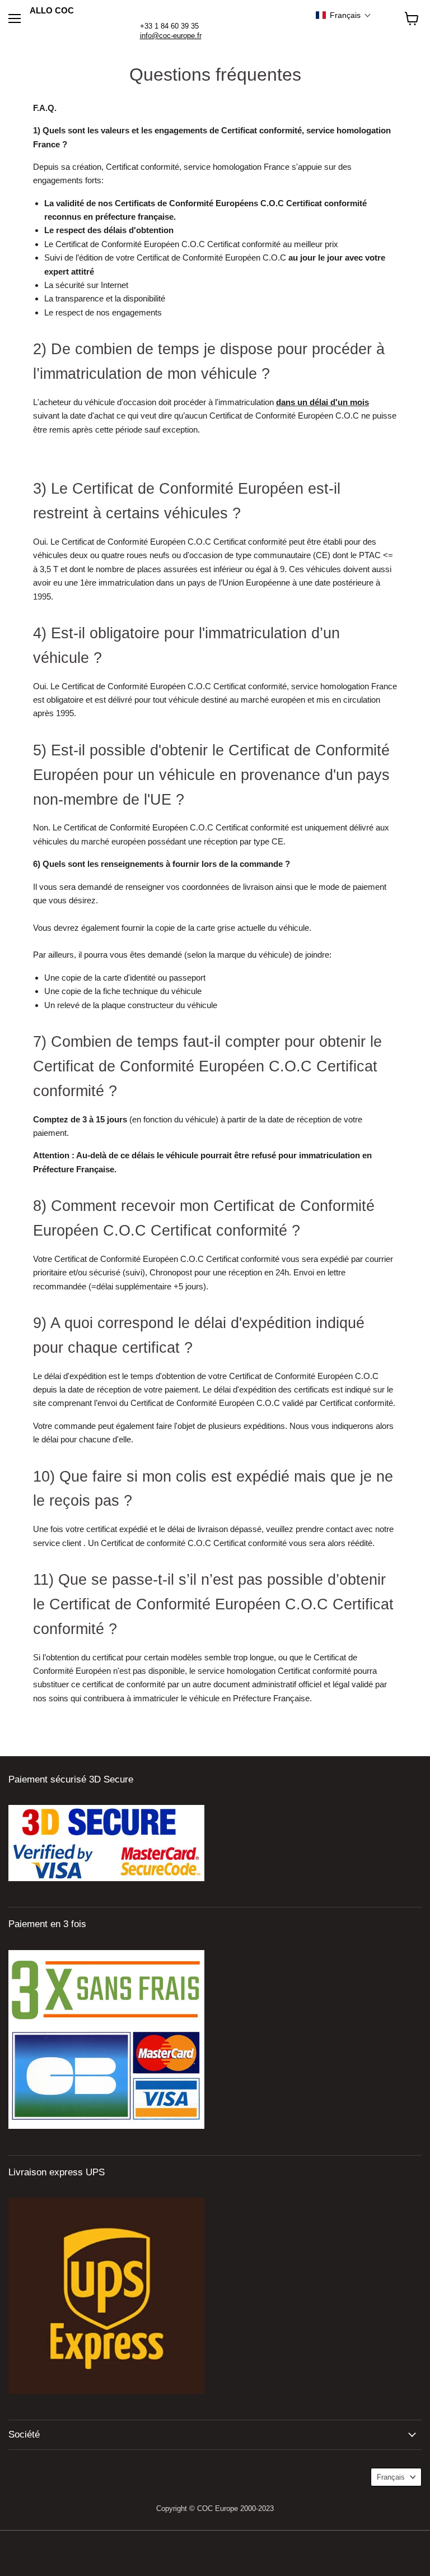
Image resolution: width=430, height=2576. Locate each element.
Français (391, 2477)
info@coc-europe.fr (171, 36)
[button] (343, 15)
